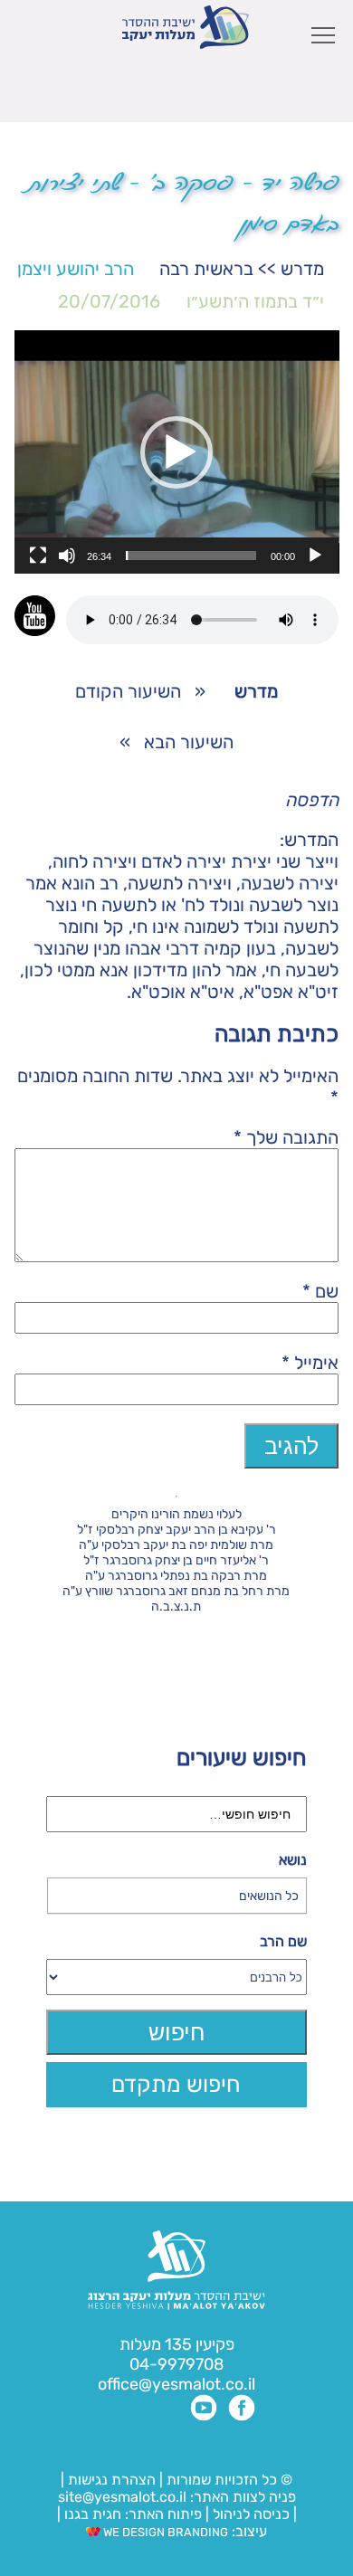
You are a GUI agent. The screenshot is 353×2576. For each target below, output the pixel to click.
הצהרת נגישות (112, 2480)
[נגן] (315, 556)
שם (320, 1291)
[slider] (191, 556)
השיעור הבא (189, 742)
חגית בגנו (91, 2514)
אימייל (310, 1363)
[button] (176, 452)
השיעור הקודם (128, 691)
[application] (177, 452)
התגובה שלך (286, 1137)
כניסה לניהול (251, 2514)
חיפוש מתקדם (176, 2084)
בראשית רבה (206, 269)
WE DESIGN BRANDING (164, 2532)
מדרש (302, 269)
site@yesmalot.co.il (122, 2497)
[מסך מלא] (38, 556)
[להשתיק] (67, 556)
